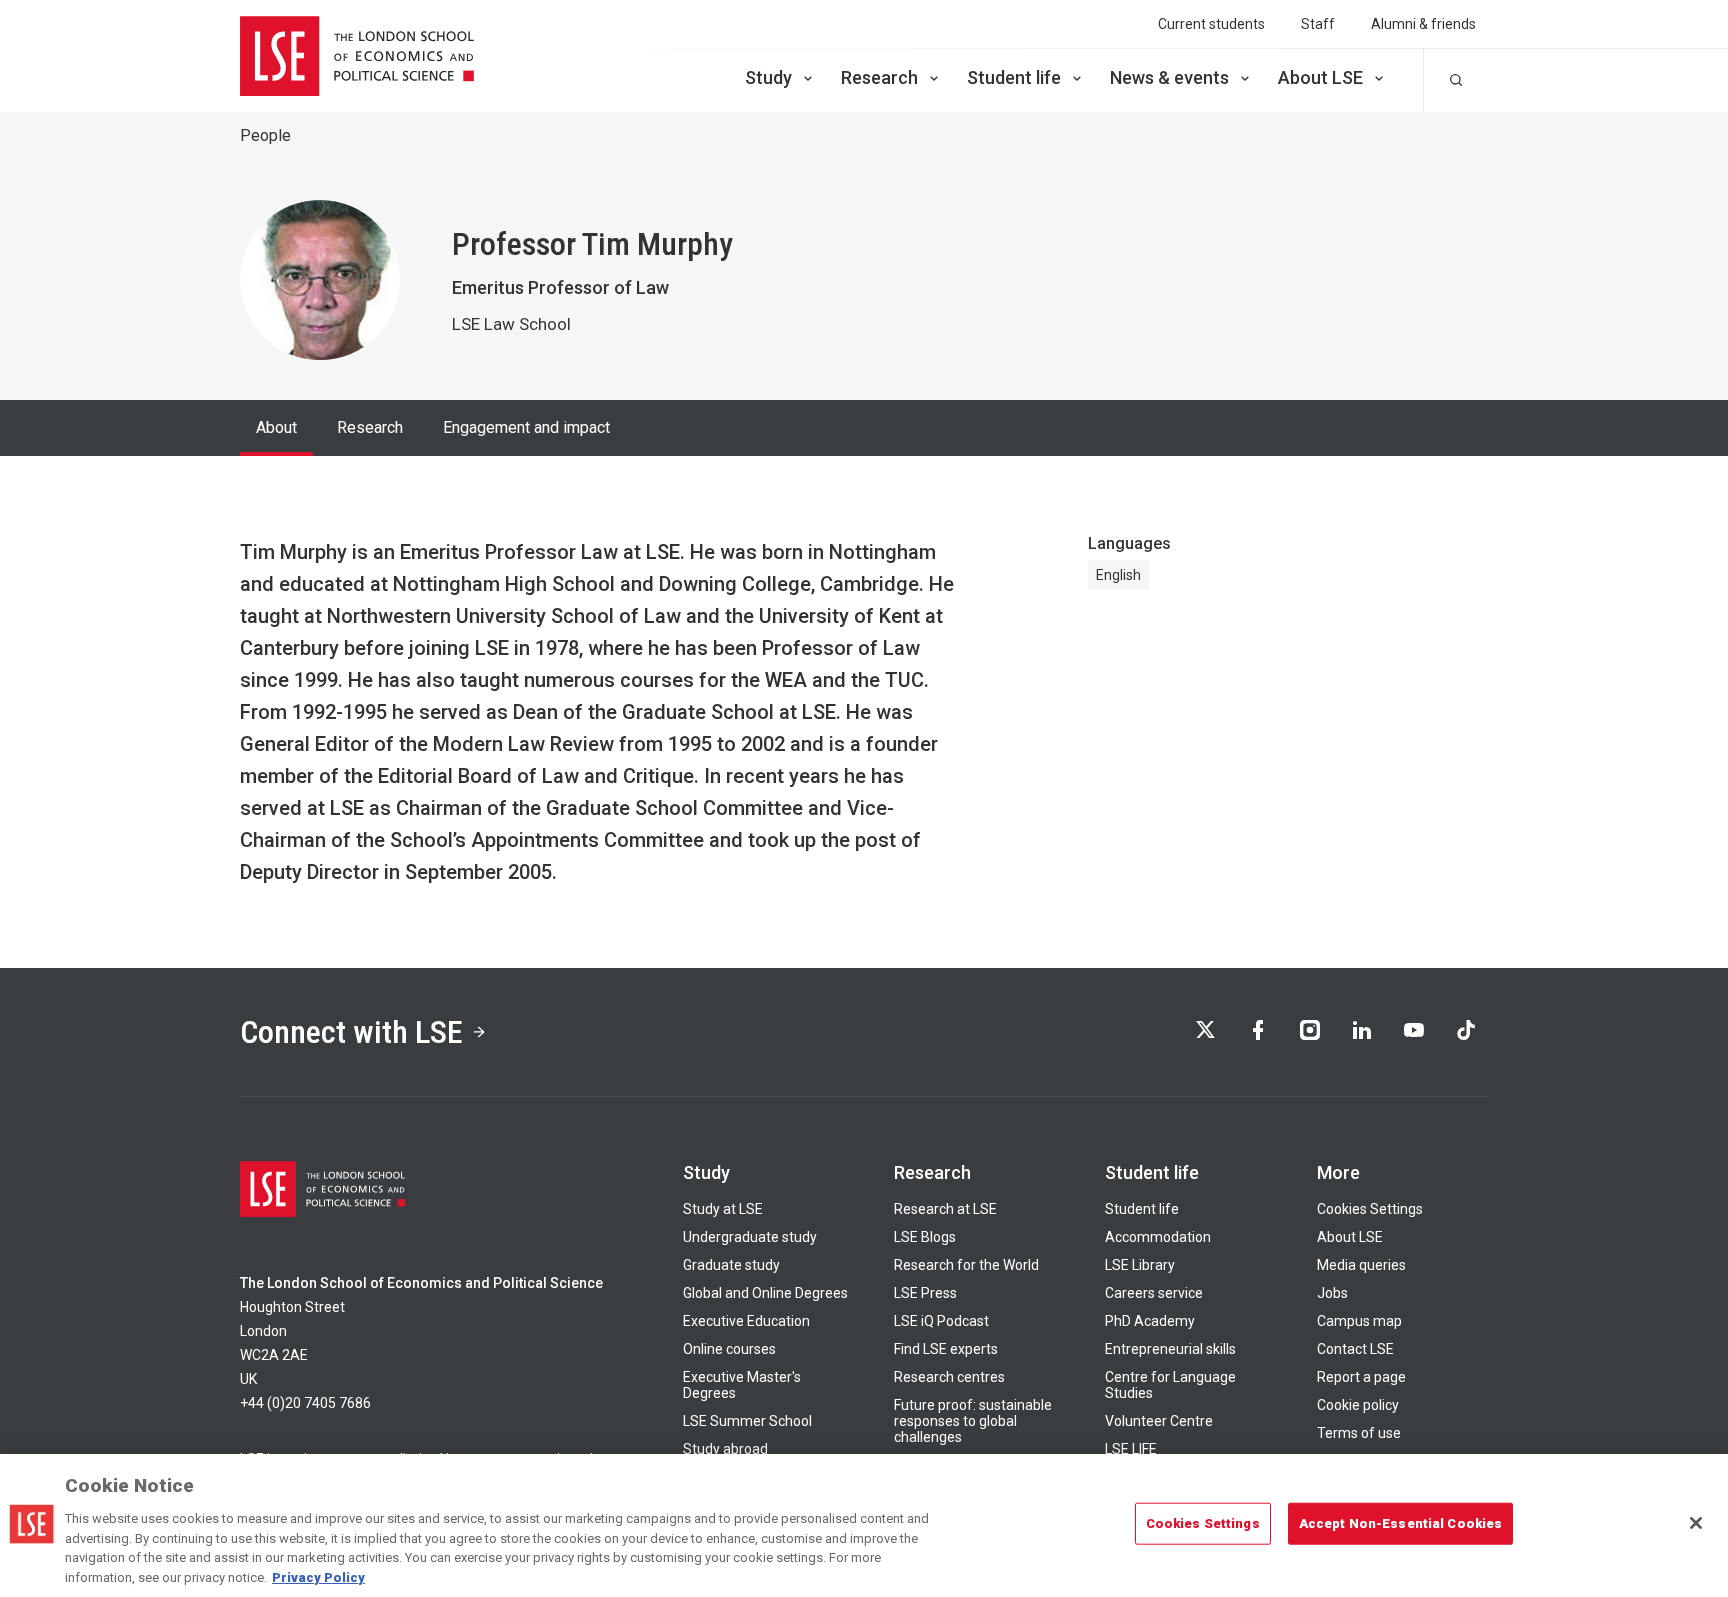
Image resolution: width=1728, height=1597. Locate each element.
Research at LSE (945, 1209)
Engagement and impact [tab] (526, 427)
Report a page (1361, 1377)
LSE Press (925, 1293)
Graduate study (731, 1265)
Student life (1014, 77)
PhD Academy (1150, 1321)
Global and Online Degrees (765, 1293)
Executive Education (746, 1321)
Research (879, 77)
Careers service (1154, 1293)
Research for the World (966, 1265)
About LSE (1320, 77)
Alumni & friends (1423, 24)
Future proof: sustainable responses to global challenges (973, 1421)
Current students (1211, 24)
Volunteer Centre (1159, 1421)
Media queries (1361, 1265)
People (265, 135)
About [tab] (276, 427)
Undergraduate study (750, 1237)
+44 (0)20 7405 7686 (305, 1403)
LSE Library (1140, 1265)
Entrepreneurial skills (1170, 1349)
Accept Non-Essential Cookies (1401, 1523)
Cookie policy (1358, 1405)
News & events (1169, 77)
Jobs (1332, 1293)
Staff (1318, 24)
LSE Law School (511, 324)
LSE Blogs (925, 1237)
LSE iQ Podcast (941, 1321)
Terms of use (1359, 1433)
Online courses (729, 1349)
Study (768, 77)
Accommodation (1158, 1237)
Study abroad (725, 1449)
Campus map (1359, 1321)
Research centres (949, 1377)
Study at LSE (723, 1209)
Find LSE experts (946, 1349)
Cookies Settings (1370, 1209)
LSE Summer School (747, 1421)
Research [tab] (370, 427)
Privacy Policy (318, 1576)
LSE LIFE (1131, 1449)
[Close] (1696, 1523)
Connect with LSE (351, 1032)
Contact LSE (1355, 1349)
